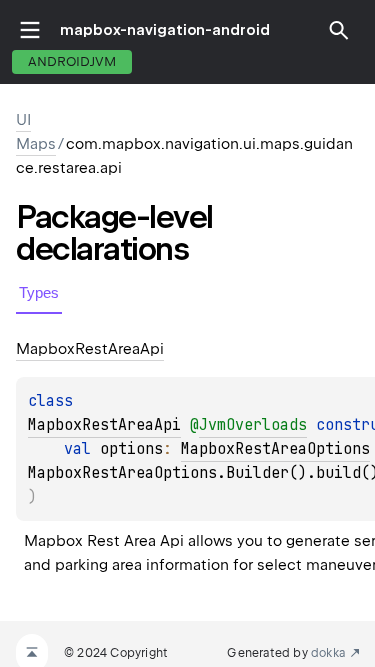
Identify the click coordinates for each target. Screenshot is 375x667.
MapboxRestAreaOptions (275, 449)
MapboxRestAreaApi (104, 425)
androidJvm (72, 61)
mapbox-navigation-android (165, 30)
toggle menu (30, 30)
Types (39, 292)
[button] (339, 30)
